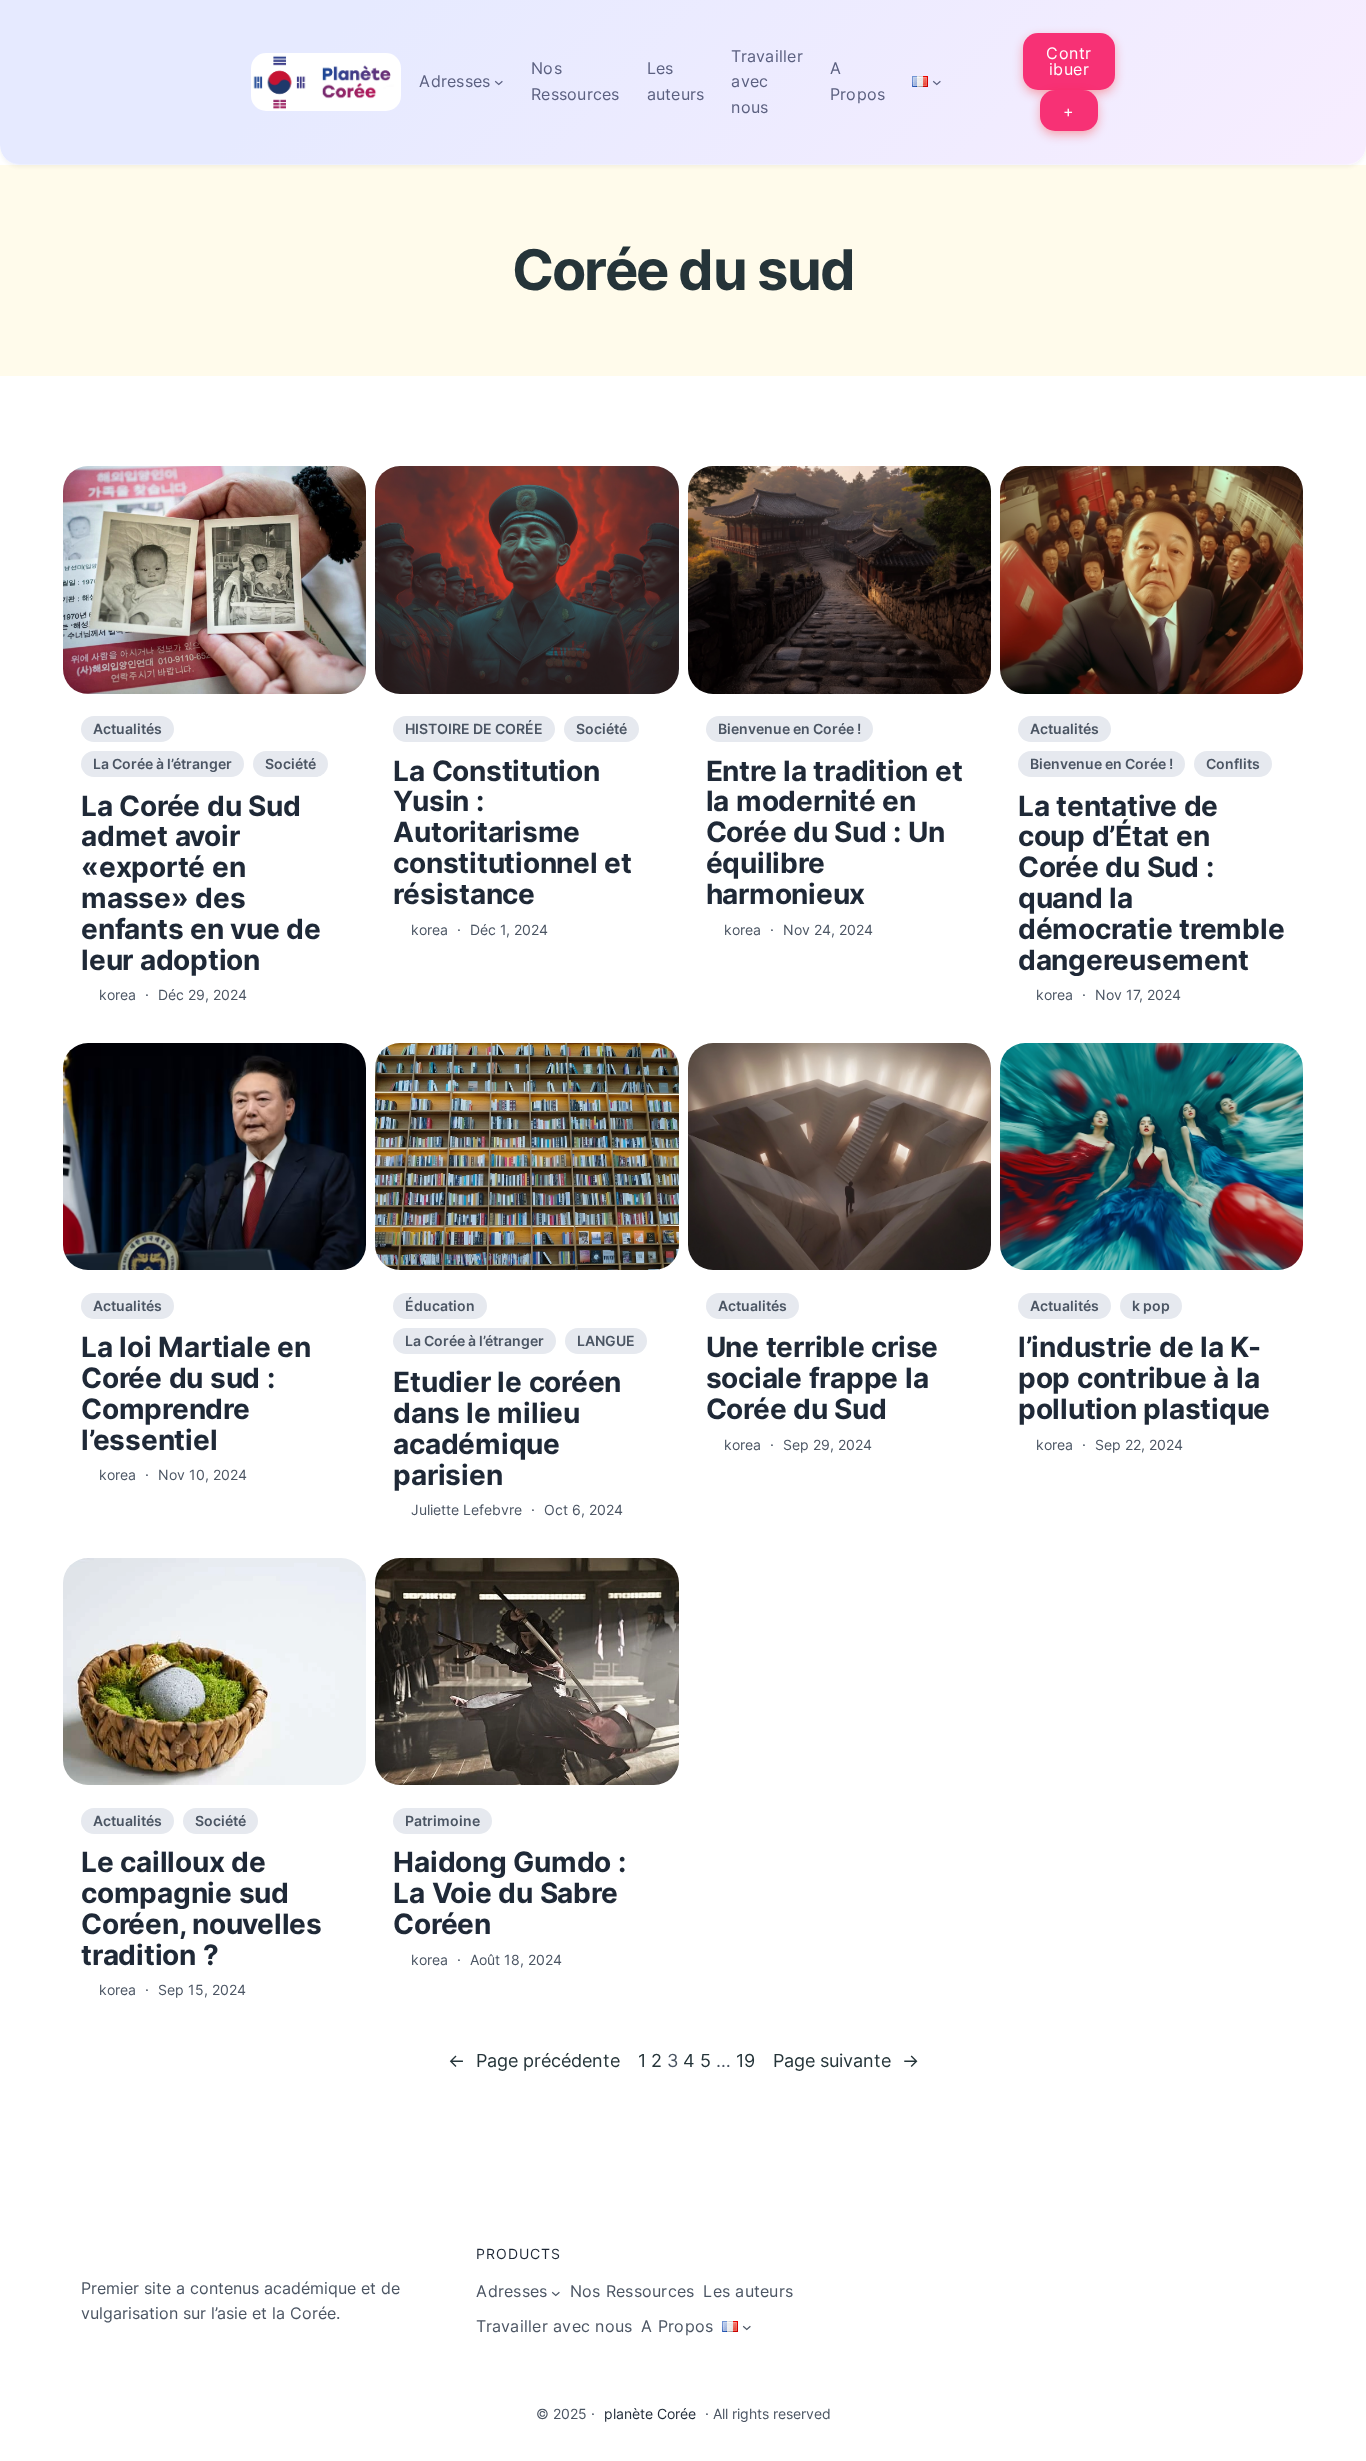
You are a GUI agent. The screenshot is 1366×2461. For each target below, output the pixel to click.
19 (745, 2060)
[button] (1069, 61)
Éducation (440, 1305)
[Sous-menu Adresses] (499, 82)
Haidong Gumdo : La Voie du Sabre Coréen (509, 1893)
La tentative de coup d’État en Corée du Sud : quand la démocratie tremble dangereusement (1151, 883)
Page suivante (846, 2060)
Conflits (1233, 763)
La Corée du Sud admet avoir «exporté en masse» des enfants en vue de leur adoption (201, 883)
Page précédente (534, 2060)
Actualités (127, 728)
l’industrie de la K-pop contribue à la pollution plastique (1144, 1378)
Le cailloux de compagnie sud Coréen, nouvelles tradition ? (201, 1908)
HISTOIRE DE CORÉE (474, 728)
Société (290, 763)
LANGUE (606, 1340)
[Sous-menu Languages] (937, 82)
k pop (1151, 1305)
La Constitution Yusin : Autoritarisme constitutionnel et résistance (512, 833)
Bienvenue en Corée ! (789, 728)
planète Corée (650, 2413)
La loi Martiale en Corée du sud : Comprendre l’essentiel (196, 1393)
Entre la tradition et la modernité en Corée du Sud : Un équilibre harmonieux (834, 833)
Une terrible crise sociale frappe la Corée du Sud (822, 1378)
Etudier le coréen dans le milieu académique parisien (507, 1428)
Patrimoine (442, 1820)
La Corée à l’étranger (162, 763)
